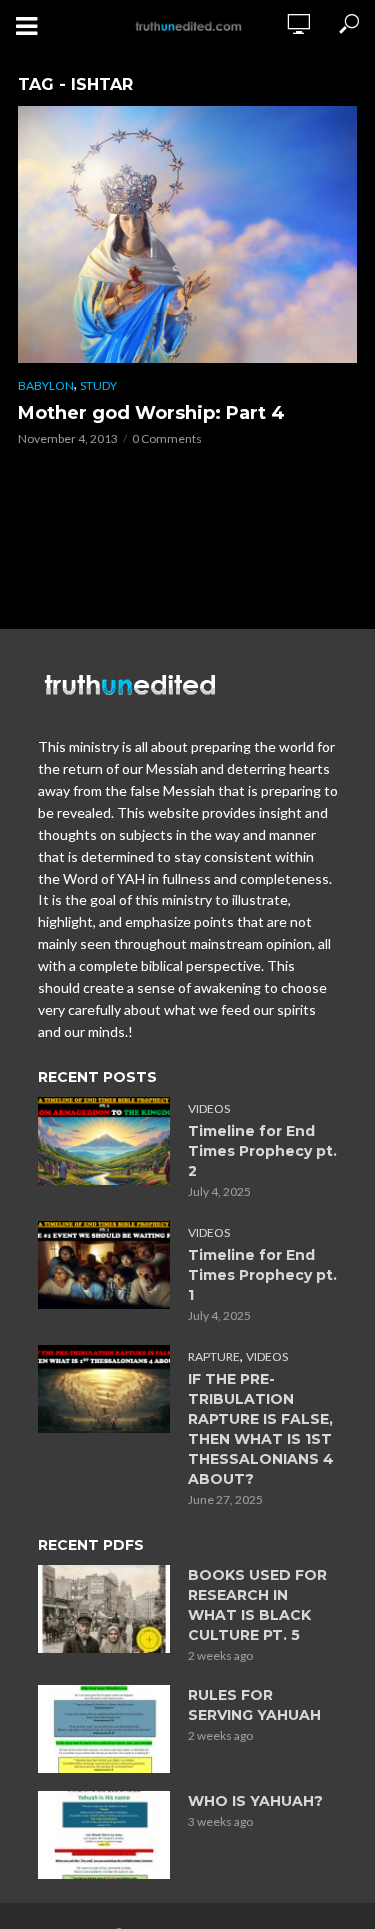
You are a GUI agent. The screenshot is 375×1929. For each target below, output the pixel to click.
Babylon (46, 385)
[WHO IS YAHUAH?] (104, 1835)
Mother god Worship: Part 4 (151, 413)
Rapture (214, 1356)
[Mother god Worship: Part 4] (187, 234)
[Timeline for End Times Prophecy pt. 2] (104, 1141)
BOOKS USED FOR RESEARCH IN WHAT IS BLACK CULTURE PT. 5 (257, 1605)
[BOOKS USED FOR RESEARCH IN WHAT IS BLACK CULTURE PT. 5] (104, 1609)
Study (98, 385)
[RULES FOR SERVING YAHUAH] (104, 1729)
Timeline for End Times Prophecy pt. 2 (262, 1151)
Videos (209, 1108)
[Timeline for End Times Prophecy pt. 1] (104, 1265)
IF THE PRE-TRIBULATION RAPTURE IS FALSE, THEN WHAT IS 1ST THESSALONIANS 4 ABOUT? (261, 1429)
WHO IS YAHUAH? (255, 1801)
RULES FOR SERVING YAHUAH (254, 1705)
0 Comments (167, 438)
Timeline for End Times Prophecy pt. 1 (262, 1275)
